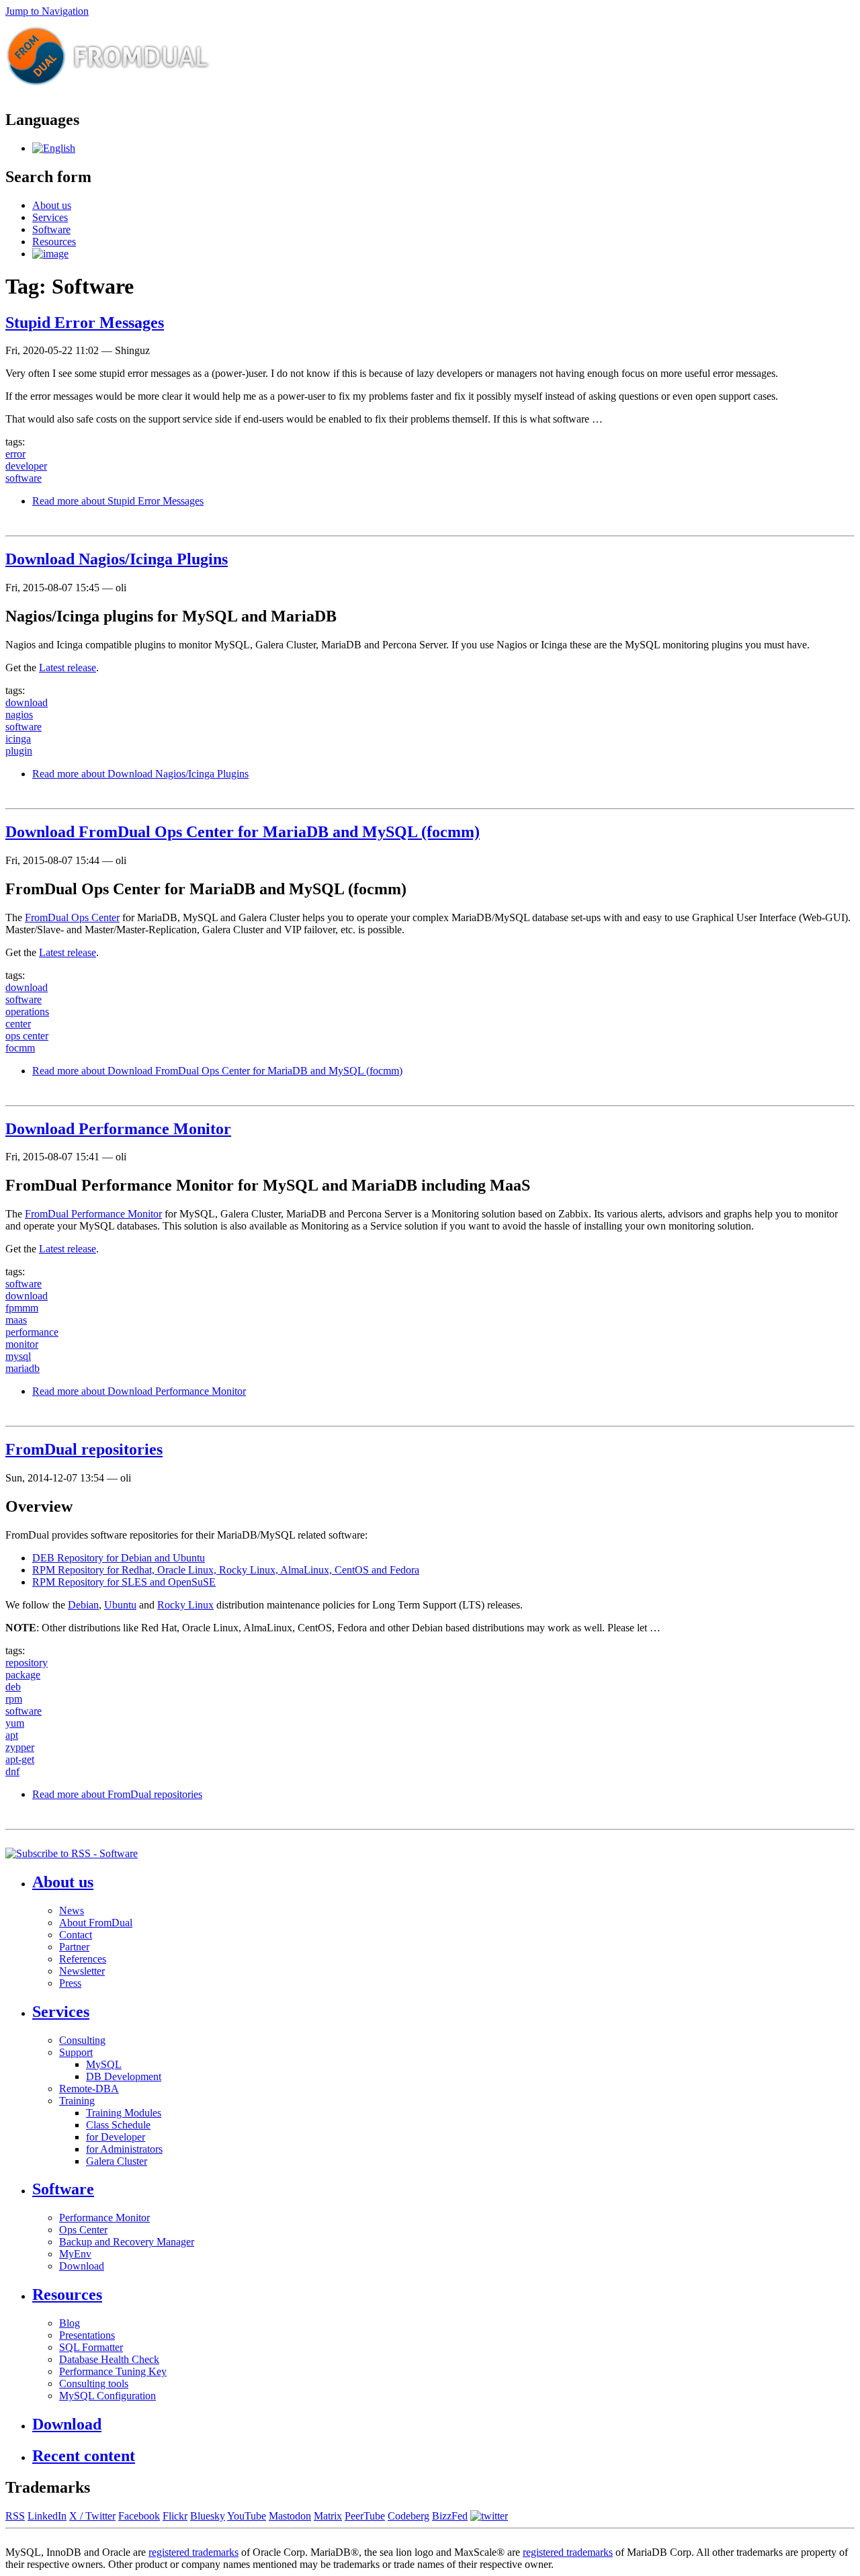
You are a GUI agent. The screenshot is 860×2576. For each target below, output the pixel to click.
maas (16, 1320)
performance (32, 1332)
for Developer (116, 2137)
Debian (83, 1605)
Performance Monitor (104, 2218)
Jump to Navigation (47, 11)
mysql (18, 1356)
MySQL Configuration (107, 2396)
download (27, 702)
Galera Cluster (117, 2161)
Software (51, 229)
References (83, 1959)
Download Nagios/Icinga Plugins (117, 559)
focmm (20, 1048)
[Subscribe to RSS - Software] (72, 1853)
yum (15, 1723)
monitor (22, 1344)
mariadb (23, 1368)
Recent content (84, 2456)
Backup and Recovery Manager (127, 2242)
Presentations (87, 2335)
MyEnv (75, 2254)
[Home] (108, 91)
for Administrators (124, 2149)
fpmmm (22, 1308)
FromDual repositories (84, 1449)
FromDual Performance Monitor (93, 1214)
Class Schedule (118, 2125)
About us (52, 205)
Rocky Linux (185, 1605)
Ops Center (83, 2230)
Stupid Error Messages (85, 323)
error (15, 454)
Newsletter (82, 1971)
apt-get (20, 1759)
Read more (118, 501)
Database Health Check (109, 2359)
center (18, 1024)
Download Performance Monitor (118, 1129)
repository (27, 1663)
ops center (27, 1036)
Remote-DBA (89, 2089)
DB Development (124, 2076)
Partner (74, 1947)
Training (77, 2101)
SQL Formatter (91, 2347)
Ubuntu (120, 1605)
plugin (19, 751)
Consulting (82, 2040)
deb (13, 1687)
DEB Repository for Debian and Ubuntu (119, 1558)
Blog (70, 2323)
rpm (14, 1699)
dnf (12, 1771)
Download (82, 2266)
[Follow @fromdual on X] (489, 2516)
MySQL (104, 2064)
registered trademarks (193, 2552)
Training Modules (124, 2113)
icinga (18, 739)
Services (50, 217)
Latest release (68, 668)
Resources (54, 242)
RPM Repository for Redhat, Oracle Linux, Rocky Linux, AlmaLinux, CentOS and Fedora (226, 1570)
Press (70, 1983)
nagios (19, 715)
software (24, 478)
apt (12, 1735)
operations (27, 1012)
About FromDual (96, 1923)
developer (26, 466)
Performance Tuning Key (113, 2371)
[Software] (54, 148)
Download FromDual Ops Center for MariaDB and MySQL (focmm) (243, 832)
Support (76, 2052)
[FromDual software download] (50, 254)
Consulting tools (94, 2384)
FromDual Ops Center (72, 917)
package (23, 1675)
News (72, 1910)
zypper (20, 1747)
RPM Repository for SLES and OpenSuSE (124, 1582)
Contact (76, 1935)
